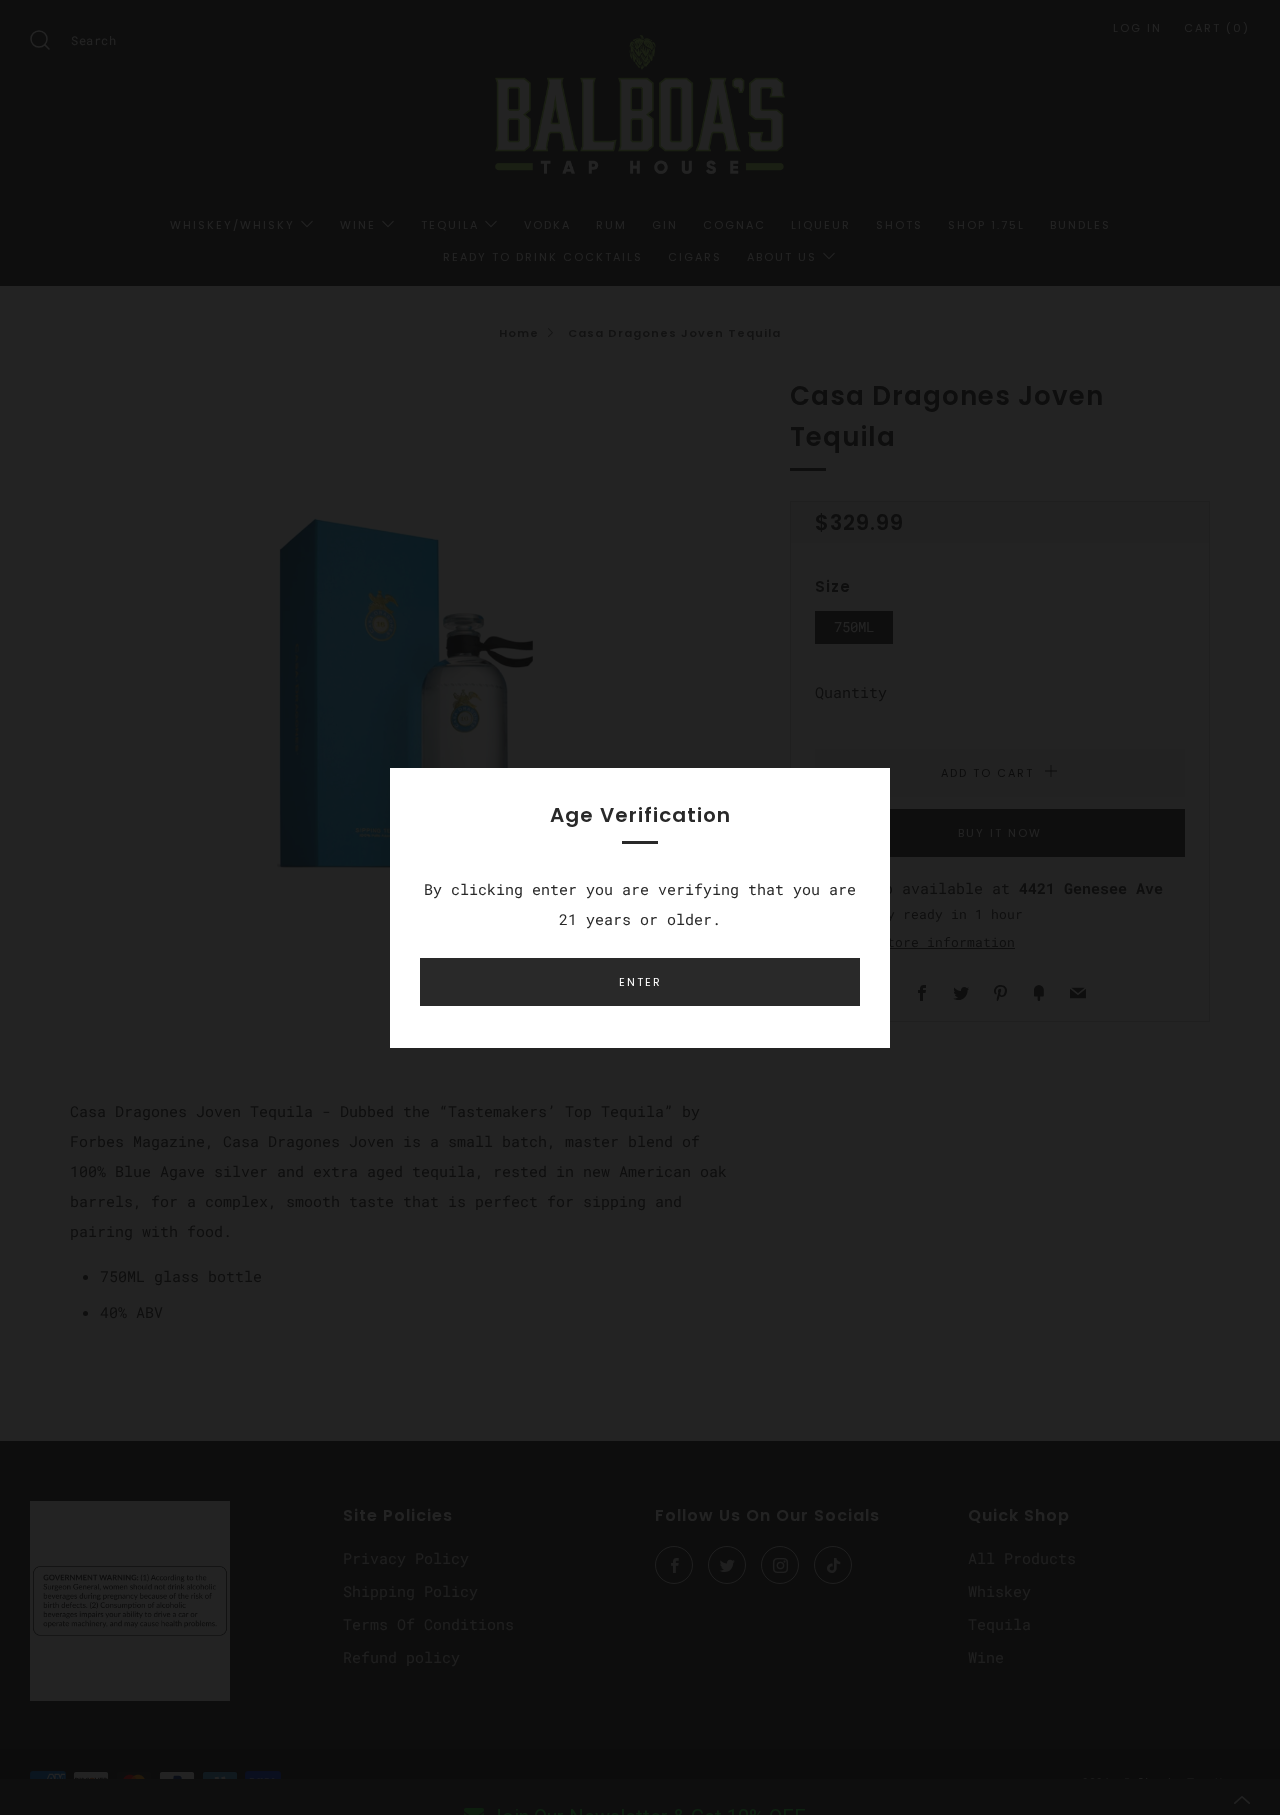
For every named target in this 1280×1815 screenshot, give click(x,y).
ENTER (640, 982)
